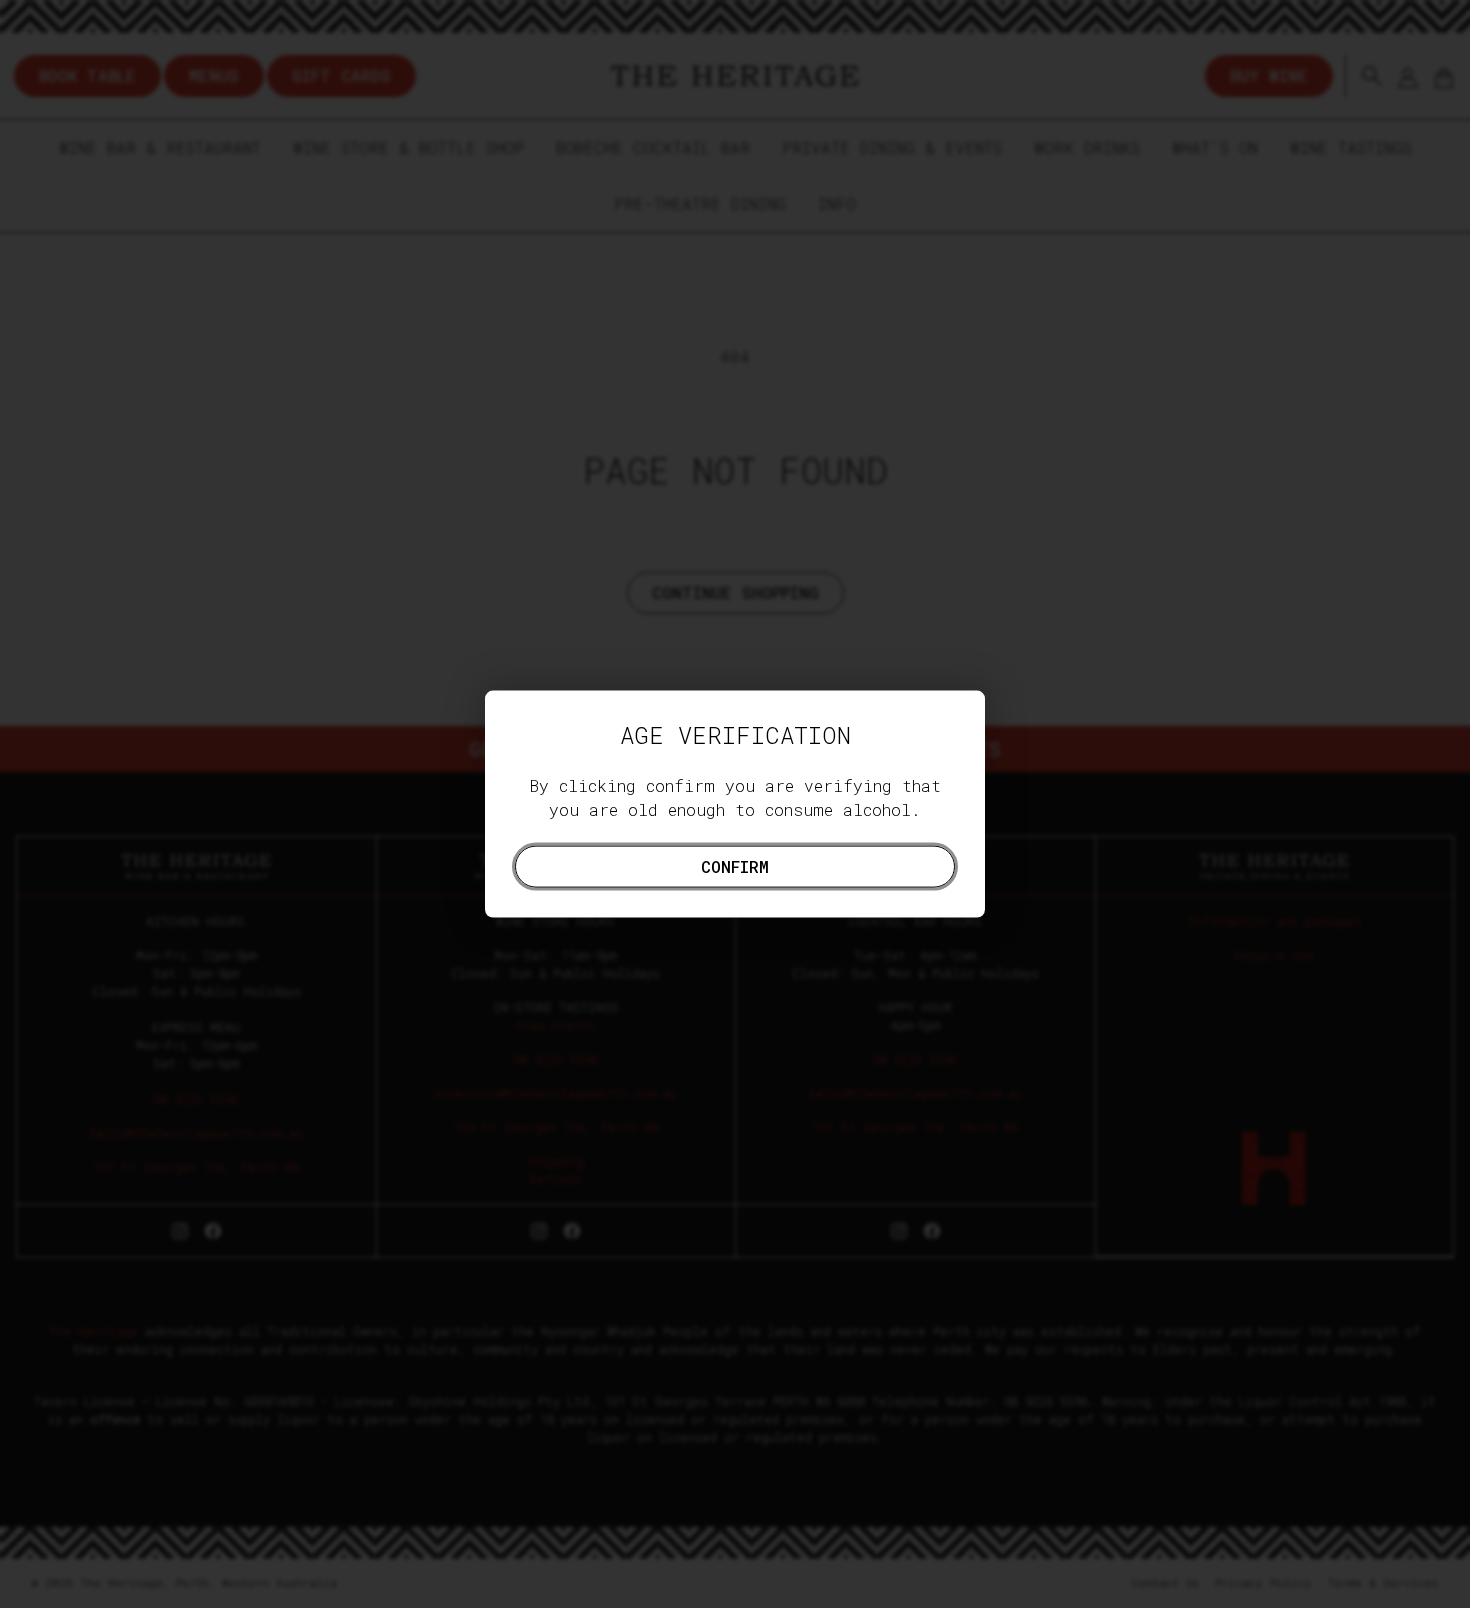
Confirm (735, 865)
